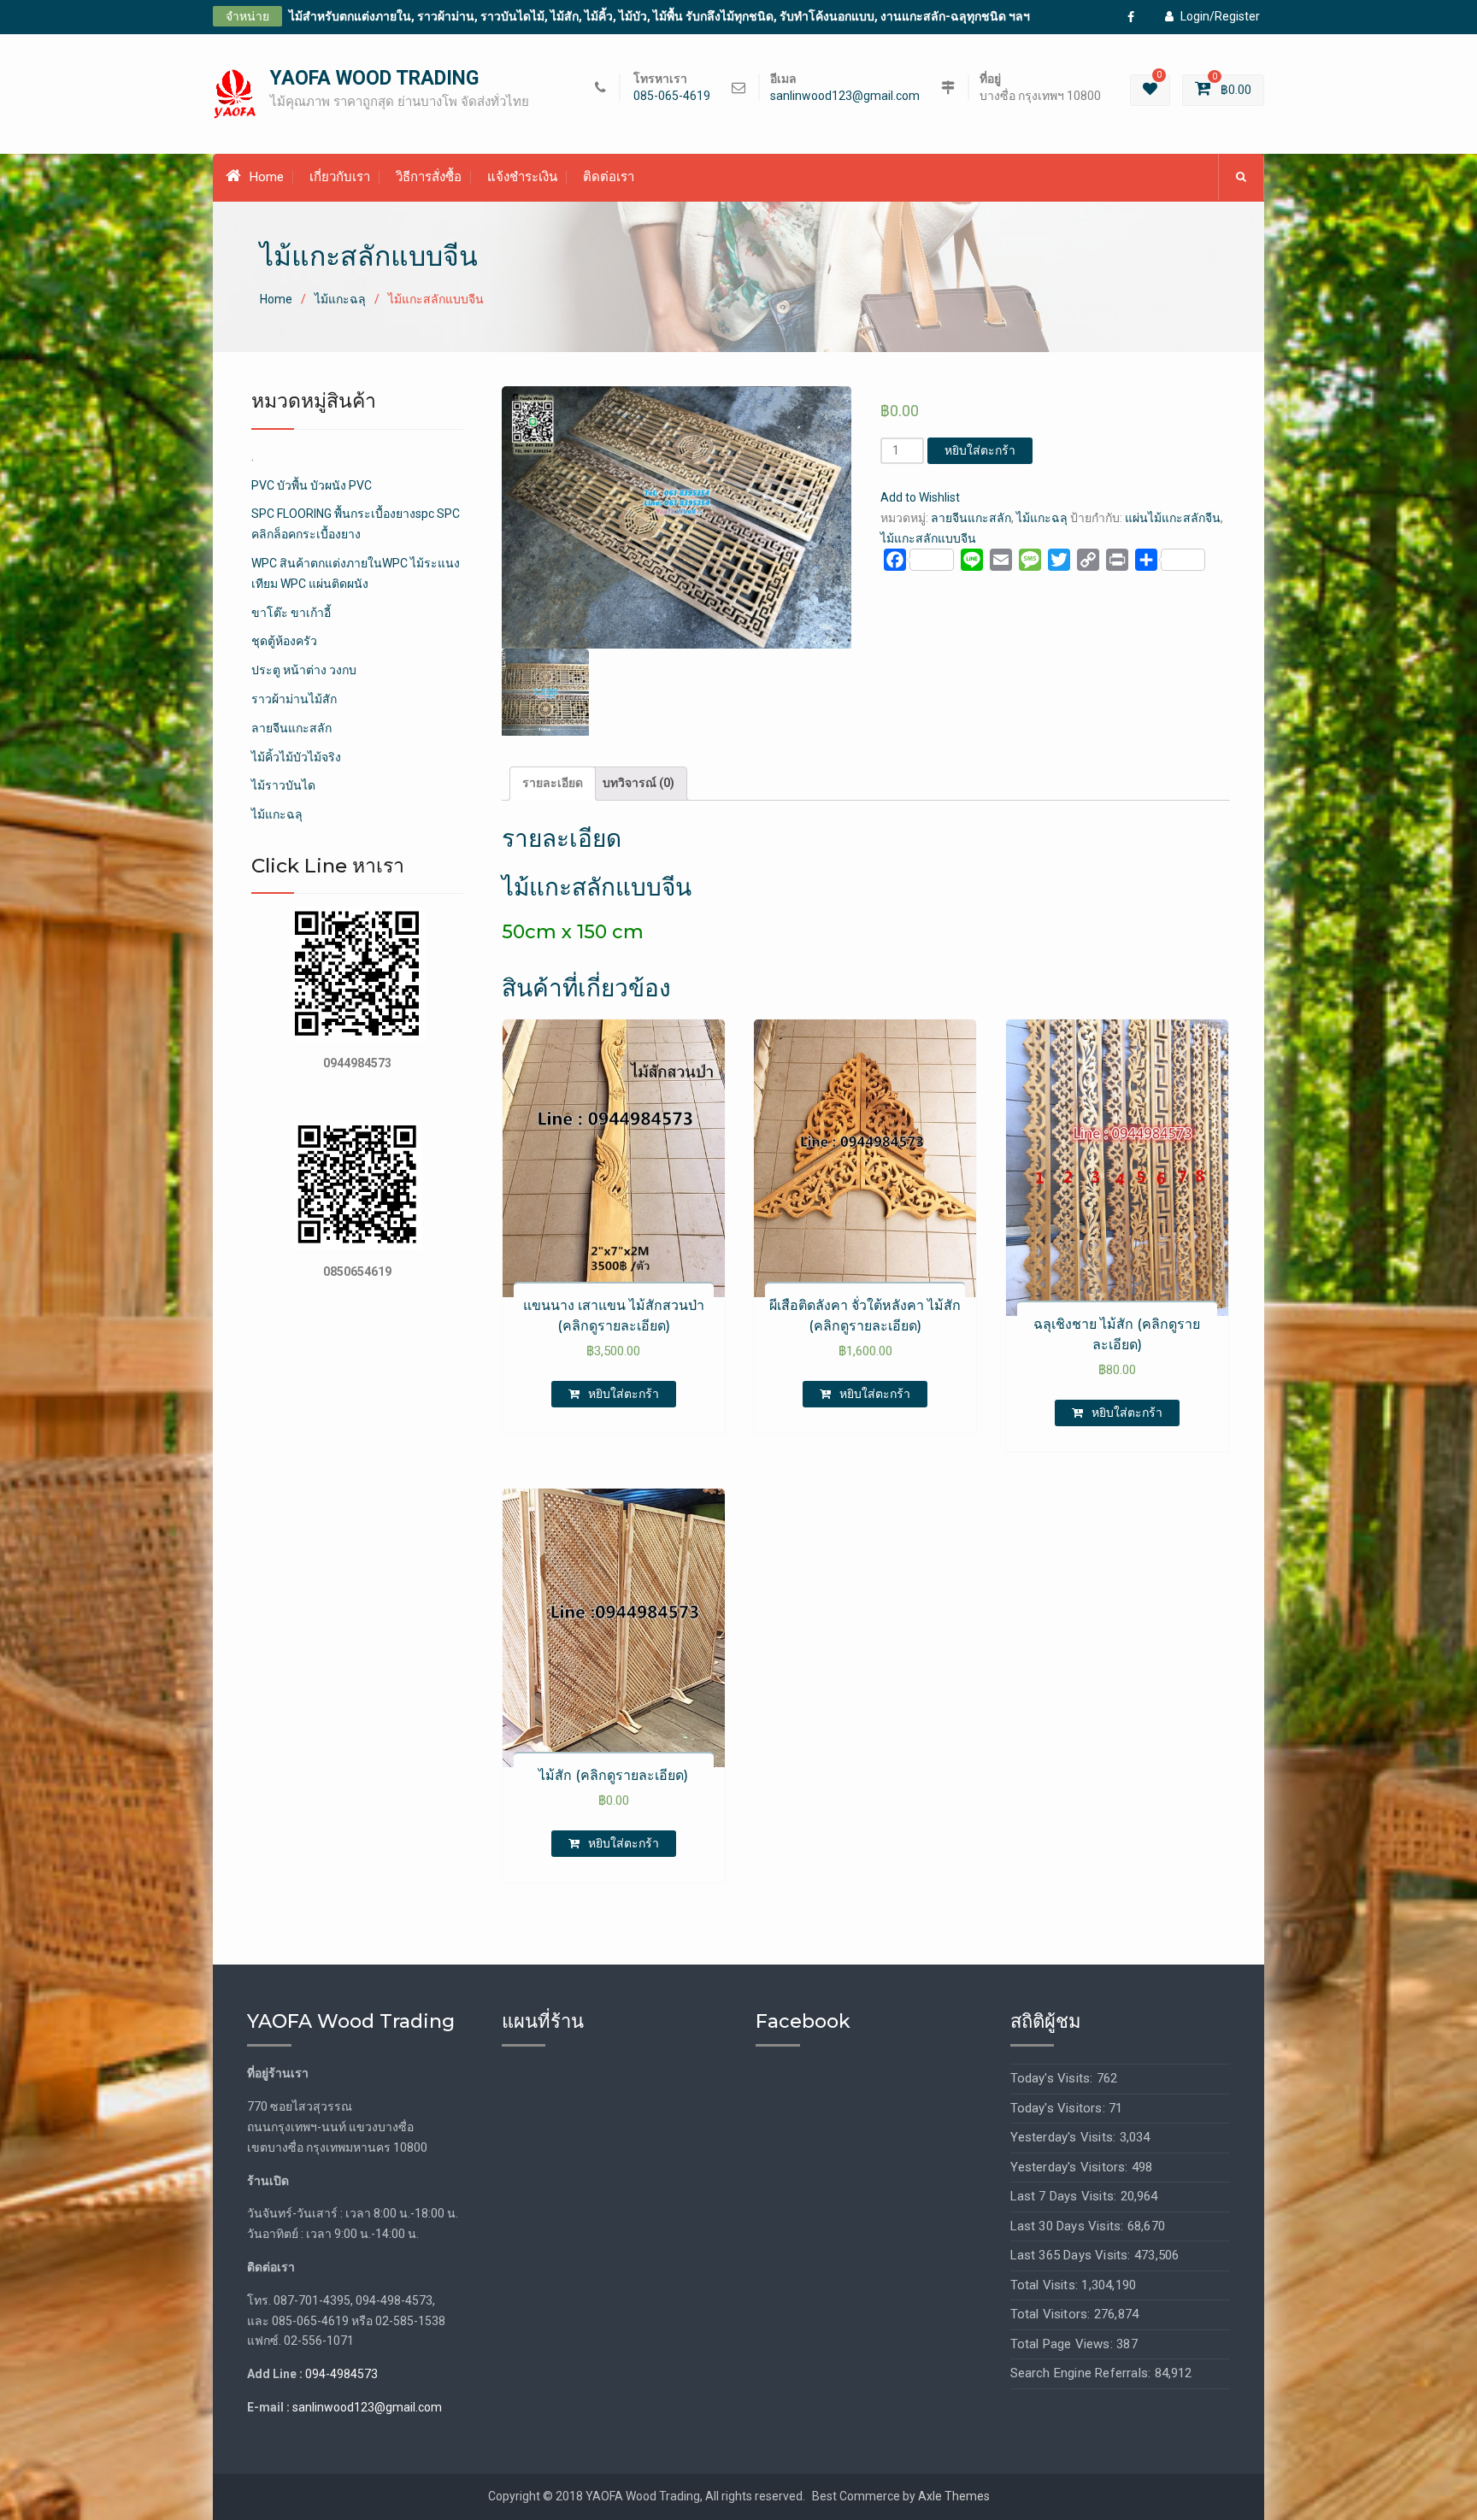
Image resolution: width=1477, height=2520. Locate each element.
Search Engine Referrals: (1083, 2373)
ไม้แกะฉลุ (340, 299)
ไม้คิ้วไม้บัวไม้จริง (296, 757)
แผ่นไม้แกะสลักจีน (1173, 518)
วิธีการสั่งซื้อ (429, 177)
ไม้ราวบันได (283, 785)
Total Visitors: (1052, 2314)
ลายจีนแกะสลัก (971, 518)
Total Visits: (1046, 2285)
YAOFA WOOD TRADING (374, 78)
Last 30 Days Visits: (1069, 2226)
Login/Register (1220, 16)
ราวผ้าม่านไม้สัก (294, 699)
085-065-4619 (672, 96)
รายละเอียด (553, 783)
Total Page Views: (1064, 2344)
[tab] (553, 784)
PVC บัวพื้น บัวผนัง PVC (312, 485)
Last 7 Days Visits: (1065, 2196)
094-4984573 (341, 2374)
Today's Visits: (1053, 2078)
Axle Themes (954, 2496)
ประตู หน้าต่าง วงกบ (304, 670)
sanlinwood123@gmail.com (845, 96)
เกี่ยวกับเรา (340, 177)
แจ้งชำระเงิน (522, 177)
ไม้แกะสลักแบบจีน (928, 538)
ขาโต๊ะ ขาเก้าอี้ (291, 613)
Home (267, 177)
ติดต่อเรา (609, 177)
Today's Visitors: (1060, 2108)
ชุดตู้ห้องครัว (284, 641)
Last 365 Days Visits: (1072, 2255)
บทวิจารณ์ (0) (638, 783)
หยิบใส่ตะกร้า (980, 450)
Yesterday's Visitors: (1071, 2167)
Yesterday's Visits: (1065, 2137)
